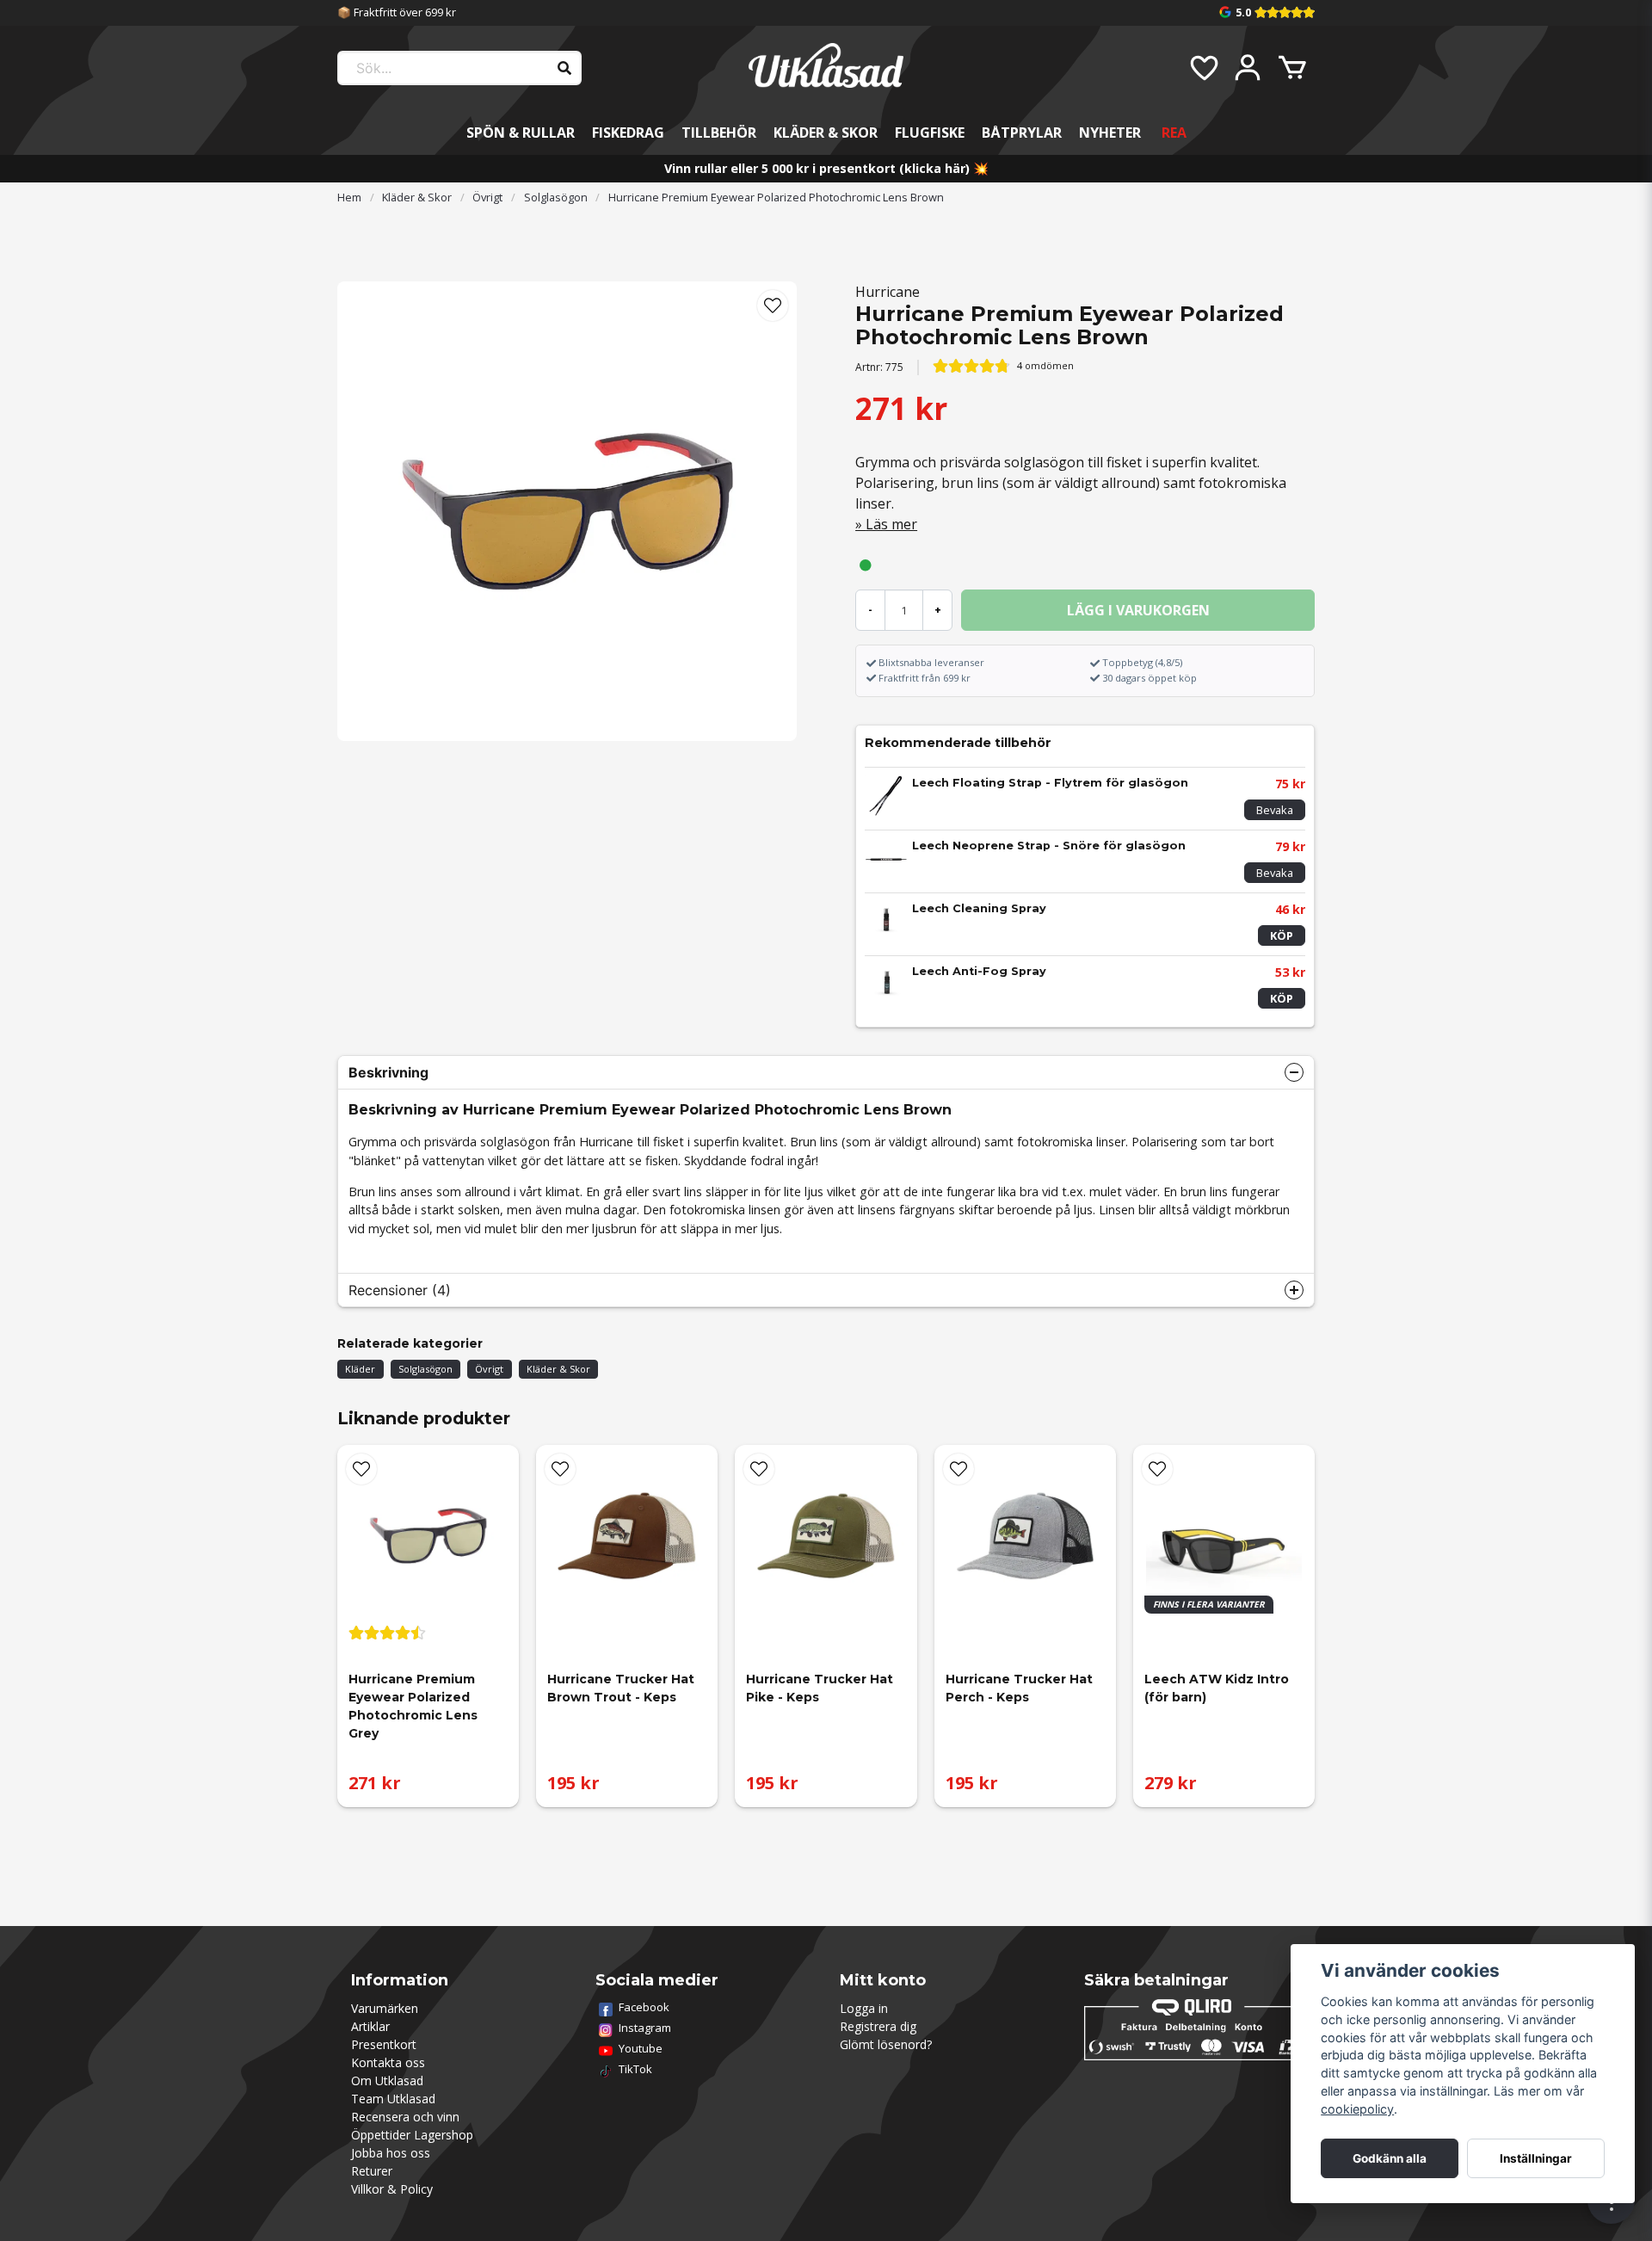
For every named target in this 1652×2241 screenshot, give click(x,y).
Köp (1282, 935)
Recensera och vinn (405, 2117)
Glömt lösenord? (886, 2044)
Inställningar (1536, 2158)
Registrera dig (878, 2026)
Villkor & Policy (392, 2189)
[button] (773, 306)
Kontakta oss (388, 2062)
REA (1174, 133)
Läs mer (891, 524)
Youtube (641, 2048)
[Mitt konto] (1248, 68)
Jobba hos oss (391, 2153)
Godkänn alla (1390, 2158)
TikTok (635, 2069)
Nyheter (1110, 133)
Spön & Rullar (521, 133)
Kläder (360, 1369)
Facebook (644, 2007)
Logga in (864, 2008)
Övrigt (487, 197)
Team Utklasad (393, 2099)
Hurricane (888, 292)
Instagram (645, 2028)
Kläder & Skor (826, 133)
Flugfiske (930, 133)
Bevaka (1275, 810)
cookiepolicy (1357, 2109)
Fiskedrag (628, 133)
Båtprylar (1022, 133)
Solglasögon (556, 197)
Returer (372, 2171)
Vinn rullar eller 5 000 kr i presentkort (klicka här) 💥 (826, 168)
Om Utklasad (387, 2080)
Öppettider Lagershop (412, 2135)
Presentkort (384, 2044)
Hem (349, 197)
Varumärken (385, 2008)
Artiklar (370, 2026)
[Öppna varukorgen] (1292, 68)
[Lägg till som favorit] (1203, 68)
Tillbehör (719, 133)
